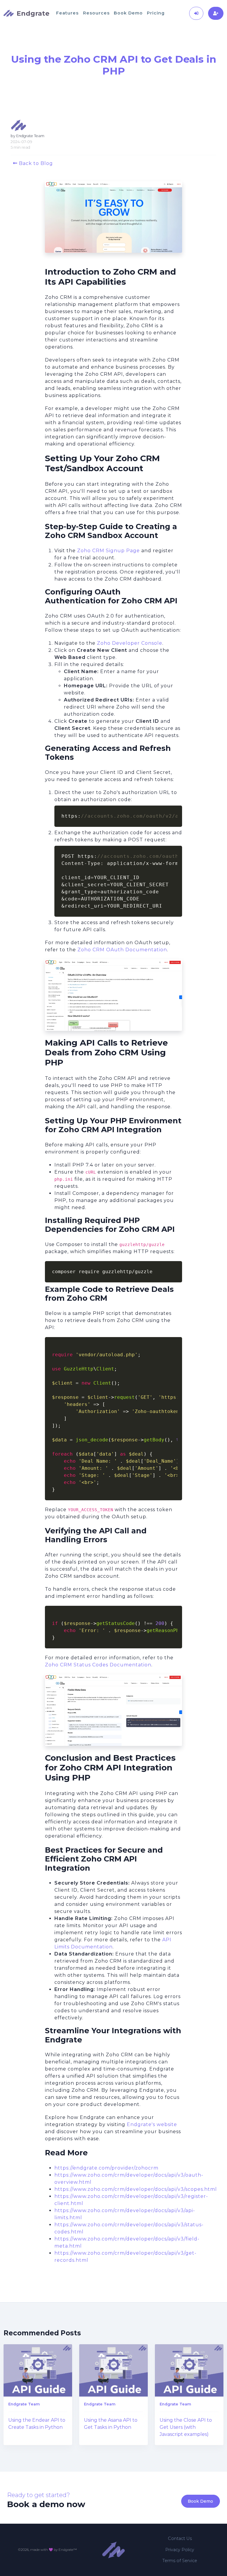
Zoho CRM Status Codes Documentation (98, 1665)
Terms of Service (180, 2561)
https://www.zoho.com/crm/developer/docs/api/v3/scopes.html (136, 2189)
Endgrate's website (152, 2124)
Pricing (156, 13)
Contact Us (180, 2538)
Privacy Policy (180, 2550)
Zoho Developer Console (130, 643)
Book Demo (128, 13)
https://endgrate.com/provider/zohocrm (106, 2168)
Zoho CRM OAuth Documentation (122, 950)
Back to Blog (35, 163)
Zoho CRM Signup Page (108, 551)
